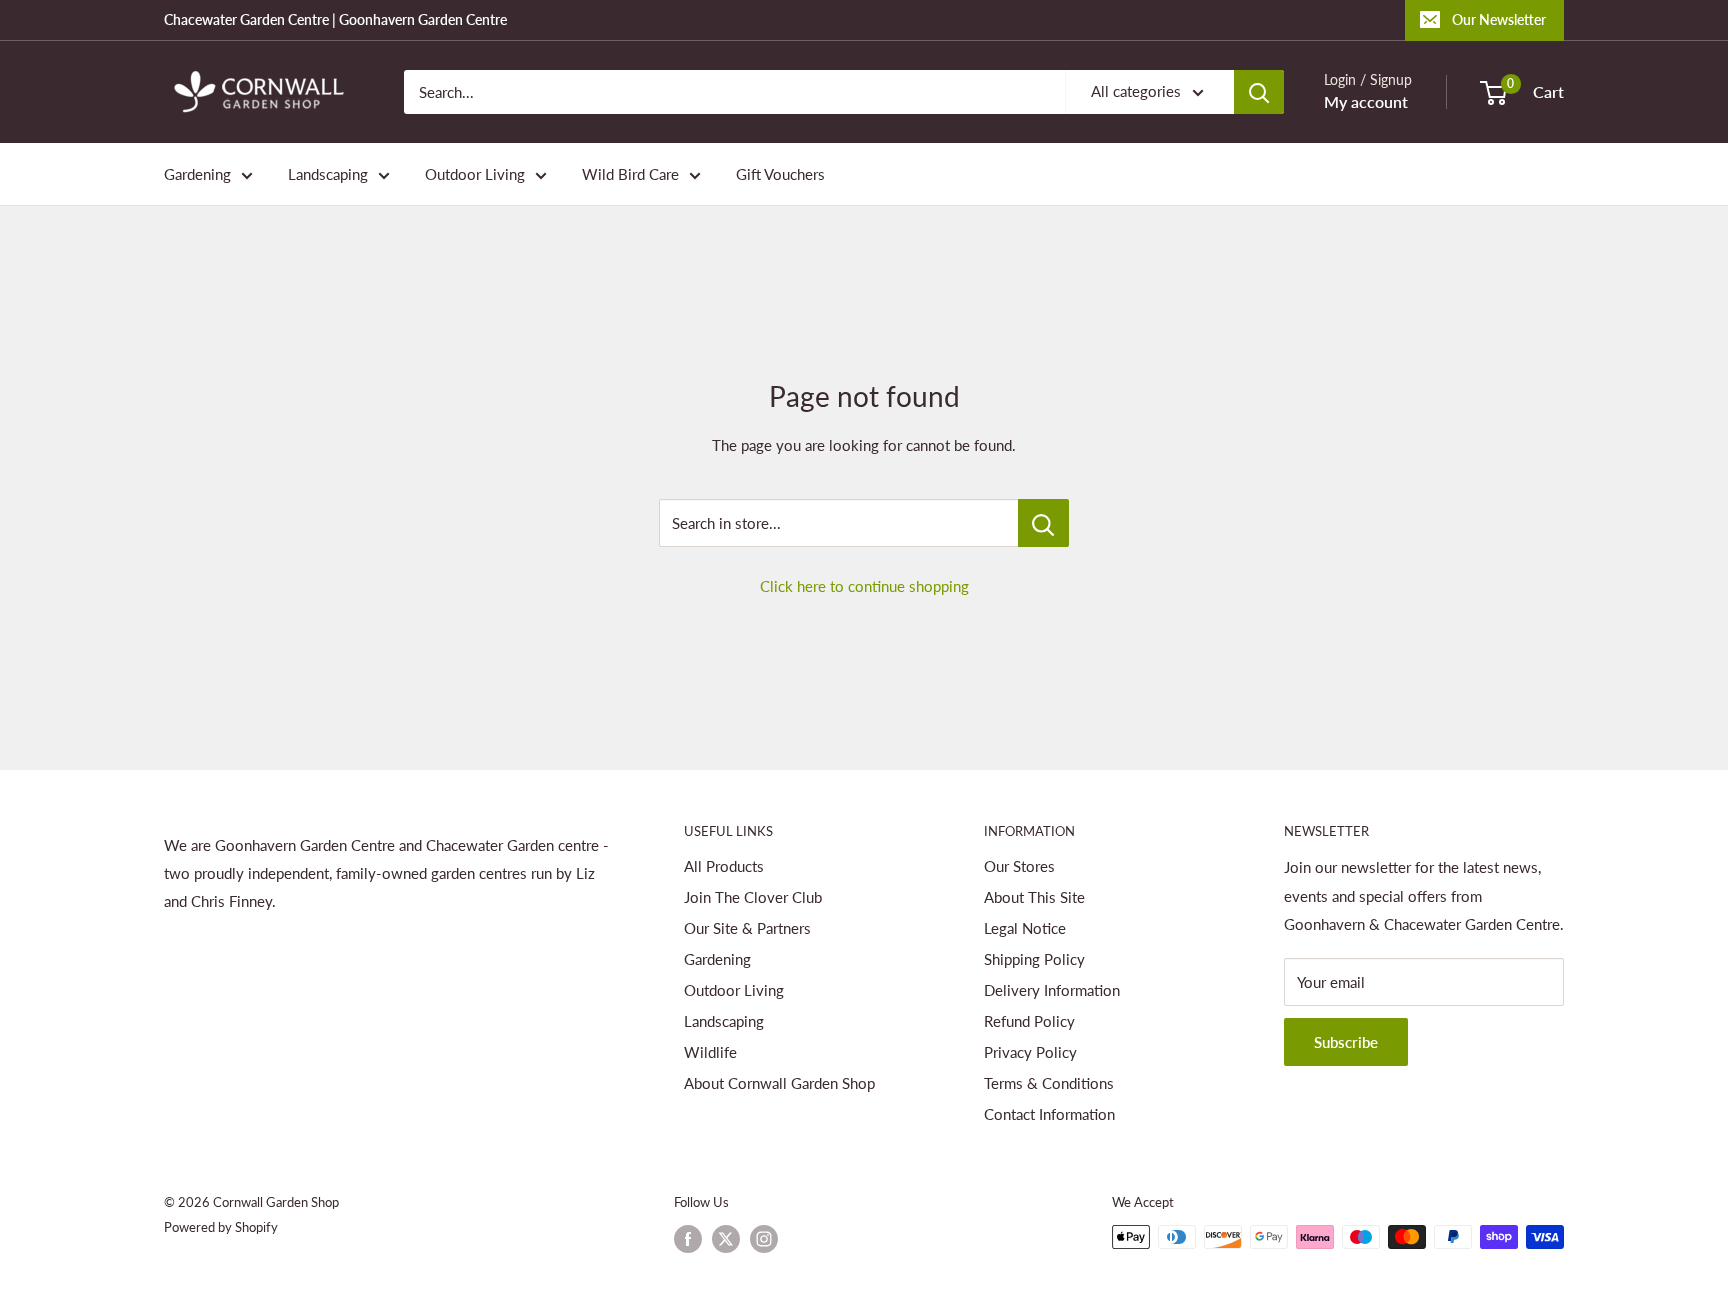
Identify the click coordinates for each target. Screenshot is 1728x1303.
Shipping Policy (1034, 959)
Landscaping (328, 174)
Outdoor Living (475, 174)
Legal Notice (1025, 928)
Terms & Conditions (1049, 1083)
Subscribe (1346, 1042)
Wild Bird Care (630, 174)
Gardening (197, 174)
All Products (724, 866)
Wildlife (710, 1052)
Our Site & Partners (747, 928)
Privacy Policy (1030, 1052)
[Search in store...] (1043, 523)
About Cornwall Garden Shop (779, 1083)
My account (1366, 101)
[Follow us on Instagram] (764, 1239)
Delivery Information (1052, 990)
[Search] (1259, 92)
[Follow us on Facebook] (688, 1239)
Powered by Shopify (221, 1227)
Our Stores (1019, 866)
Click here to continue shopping (864, 586)
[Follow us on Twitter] (726, 1239)
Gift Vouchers (780, 174)
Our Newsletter (1499, 19)
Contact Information (1049, 1114)
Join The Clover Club (753, 897)
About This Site (1034, 897)
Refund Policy (1029, 1021)
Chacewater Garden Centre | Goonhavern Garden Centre (335, 19)
